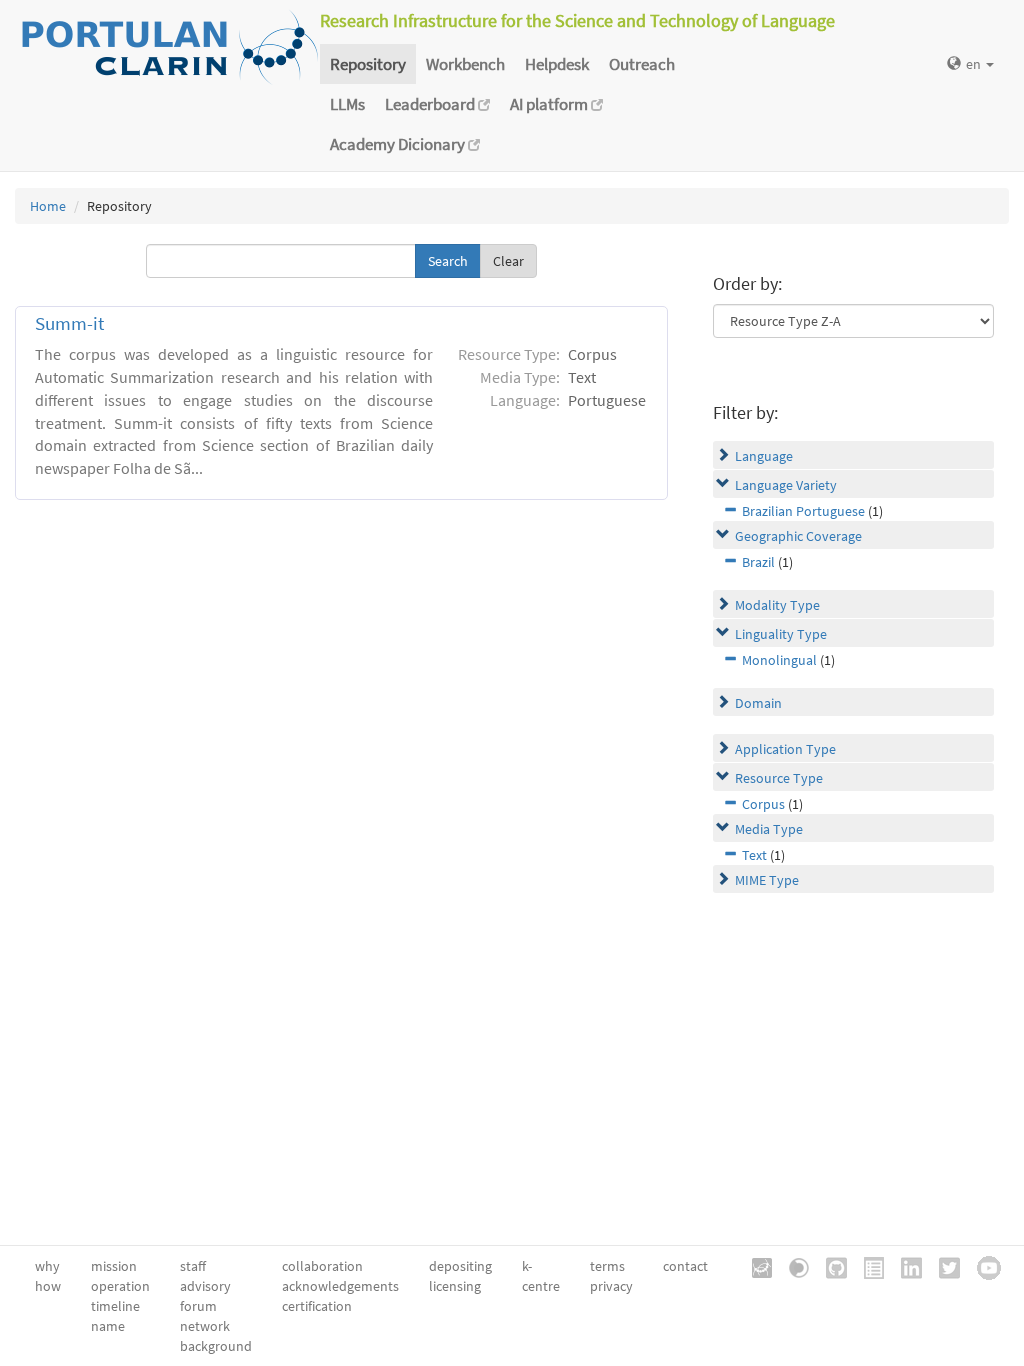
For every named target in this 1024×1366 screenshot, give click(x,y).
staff (193, 1266)
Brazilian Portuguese (803, 511)
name (108, 1326)
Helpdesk (557, 64)
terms (607, 1266)
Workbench (465, 64)
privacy (611, 1286)
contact (685, 1266)
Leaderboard (431, 104)
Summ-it (69, 323)
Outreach (642, 64)
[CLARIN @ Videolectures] (792, 1266)
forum (198, 1306)
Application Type (785, 749)
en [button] (975, 64)
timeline (115, 1306)
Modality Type (777, 605)
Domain (758, 703)
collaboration (322, 1266)
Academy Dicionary (399, 144)
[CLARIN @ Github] (829, 1266)
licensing (455, 1286)
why (47, 1266)
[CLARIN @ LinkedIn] (904, 1266)
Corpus (763, 804)
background (216, 1346)
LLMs (347, 104)
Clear (508, 261)
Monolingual (779, 660)
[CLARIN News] (867, 1266)
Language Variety (786, 485)
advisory (205, 1286)
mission (114, 1266)
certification (317, 1306)
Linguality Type (781, 634)
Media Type (769, 829)
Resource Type (779, 778)
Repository (368, 64)
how (48, 1286)
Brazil (758, 562)
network (205, 1326)
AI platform (550, 104)
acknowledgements (340, 1286)
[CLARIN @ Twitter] (942, 1266)
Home (48, 206)
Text (754, 855)
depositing (460, 1266)
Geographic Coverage (798, 536)
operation (120, 1286)
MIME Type (767, 880)
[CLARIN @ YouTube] (982, 1266)
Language (764, 456)
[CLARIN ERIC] (755, 1266)
